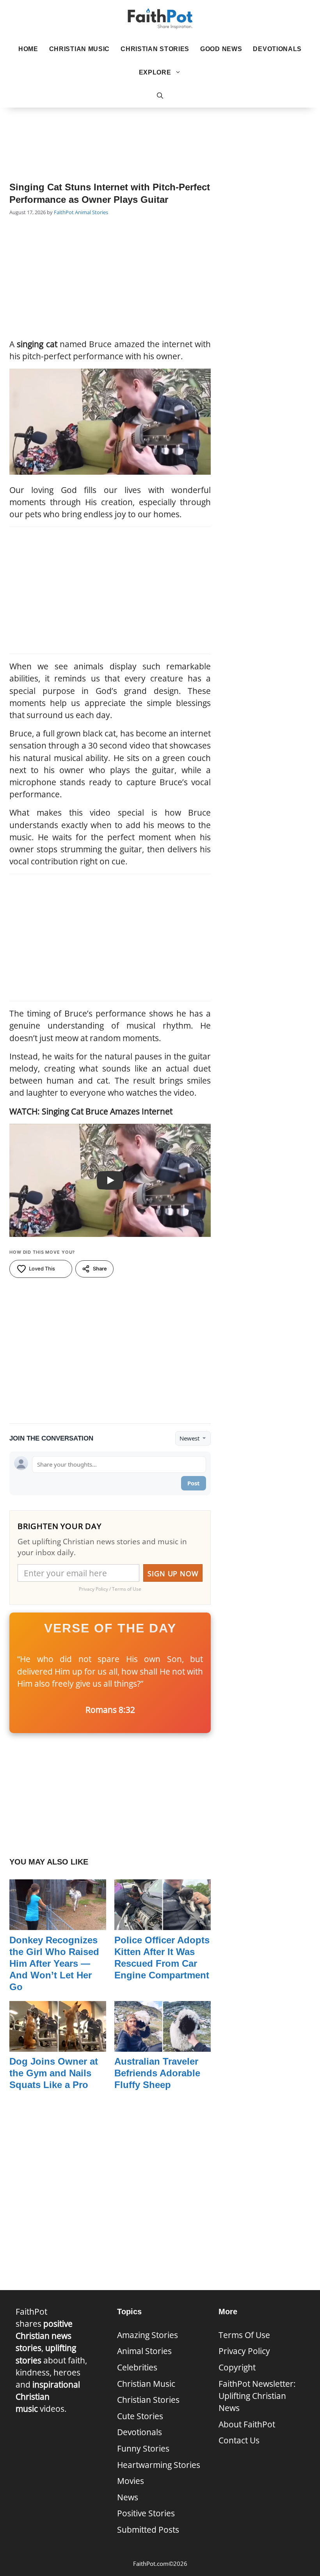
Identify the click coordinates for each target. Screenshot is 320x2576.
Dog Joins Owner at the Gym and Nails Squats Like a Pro (54, 2073)
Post (194, 1483)
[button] (160, 96)
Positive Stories (146, 2513)
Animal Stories (92, 212)
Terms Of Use (244, 2335)
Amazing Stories (148, 2335)
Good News (221, 49)
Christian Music (80, 49)
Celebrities (137, 2367)
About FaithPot (247, 2424)
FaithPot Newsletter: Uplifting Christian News (257, 2396)
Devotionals (277, 49)
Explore (155, 72)
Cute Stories (140, 2416)
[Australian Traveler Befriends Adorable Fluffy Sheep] (163, 2046)
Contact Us (239, 2440)
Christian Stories (155, 49)
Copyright (237, 2367)
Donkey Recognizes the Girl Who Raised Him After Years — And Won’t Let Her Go (54, 1963)
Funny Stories (143, 2448)
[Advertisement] (160, 133)
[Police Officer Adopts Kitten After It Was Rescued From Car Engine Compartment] (163, 1924)
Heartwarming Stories (159, 2465)
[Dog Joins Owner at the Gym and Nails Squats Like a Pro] (58, 2046)
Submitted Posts (148, 2530)
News (128, 2497)
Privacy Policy (244, 2351)
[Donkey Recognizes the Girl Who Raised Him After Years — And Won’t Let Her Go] (58, 1924)
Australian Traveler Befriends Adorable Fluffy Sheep (157, 2073)
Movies (131, 2481)
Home (28, 49)
